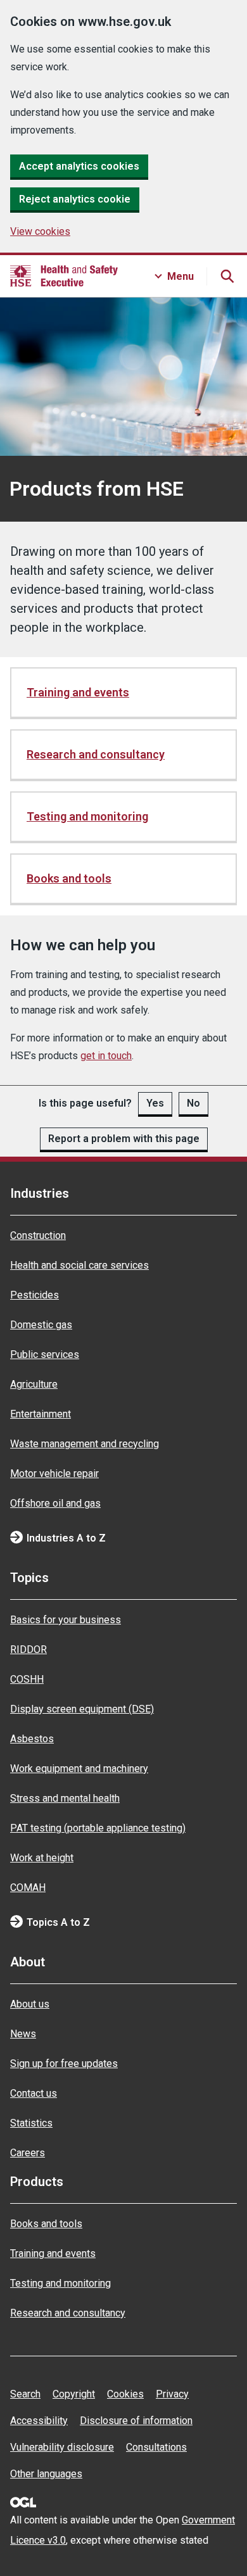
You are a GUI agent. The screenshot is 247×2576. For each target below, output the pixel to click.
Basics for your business (66, 1620)
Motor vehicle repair (54, 1473)
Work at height (42, 1858)
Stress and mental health (65, 1798)
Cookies (125, 2394)
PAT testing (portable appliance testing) (98, 1828)
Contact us (34, 2093)
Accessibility (39, 2421)
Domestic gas (41, 1325)
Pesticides (35, 1295)
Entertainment (41, 1414)
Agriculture (34, 1384)
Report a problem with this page (124, 1139)
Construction (38, 1235)
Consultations (156, 2447)
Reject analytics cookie (75, 199)
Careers (28, 2153)
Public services (45, 1354)
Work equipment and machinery (79, 1769)
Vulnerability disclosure (62, 2447)
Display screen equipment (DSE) (82, 1709)
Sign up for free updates (64, 2064)
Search (25, 2394)
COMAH (28, 1888)
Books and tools (69, 878)
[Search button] (227, 276)
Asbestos (32, 1739)
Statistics (31, 2123)
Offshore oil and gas (55, 1503)
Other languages (46, 2474)
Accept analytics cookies (79, 166)
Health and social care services (79, 1265)
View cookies (40, 231)
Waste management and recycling (85, 1444)
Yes (155, 1103)
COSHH (27, 1679)
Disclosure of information (136, 2421)
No (193, 1103)
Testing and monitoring (87, 816)
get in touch (106, 1056)
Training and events (78, 692)
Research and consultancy (96, 754)
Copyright (74, 2394)
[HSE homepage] (64, 276)
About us (30, 2004)
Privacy (172, 2394)
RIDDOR (28, 1649)
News (23, 2034)
